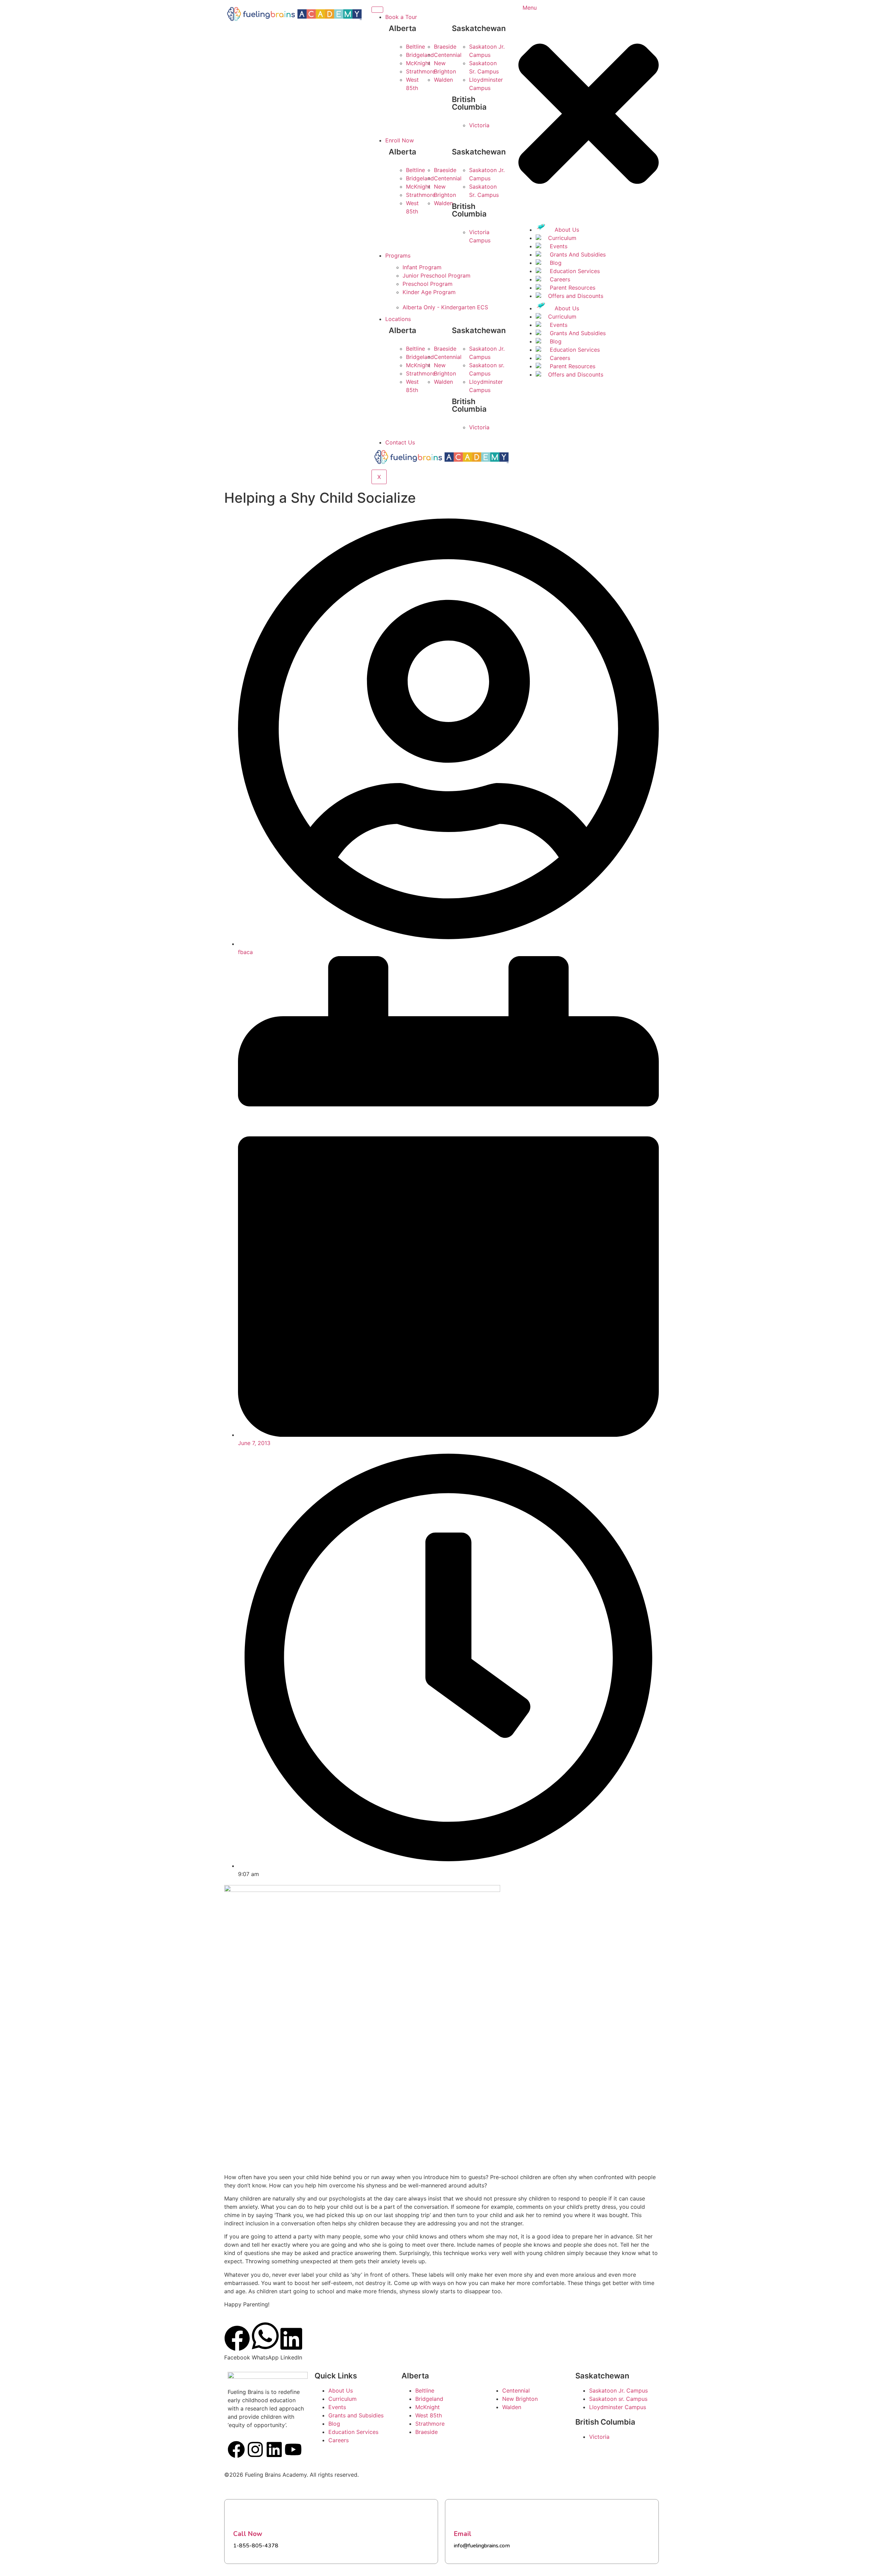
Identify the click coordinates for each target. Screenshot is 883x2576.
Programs (398, 255)
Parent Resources (572, 288)
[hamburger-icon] (377, 10)
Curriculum (562, 238)
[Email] (463, 2517)
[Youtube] (293, 2449)
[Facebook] (236, 2449)
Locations (398, 319)
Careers (559, 279)
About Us (566, 230)
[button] (589, 214)
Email (463, 2534)
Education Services (574, 271)
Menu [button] (530, 8)
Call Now (248, 2534)
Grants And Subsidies (577, 254)
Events (558, 246)
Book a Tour (401, 17)
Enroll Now (400, 140)
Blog (555, 263)
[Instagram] (255, 2449)
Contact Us (400, 442)
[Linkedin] (274, 2449)
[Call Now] (242, 2517)
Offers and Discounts (576, 296)
